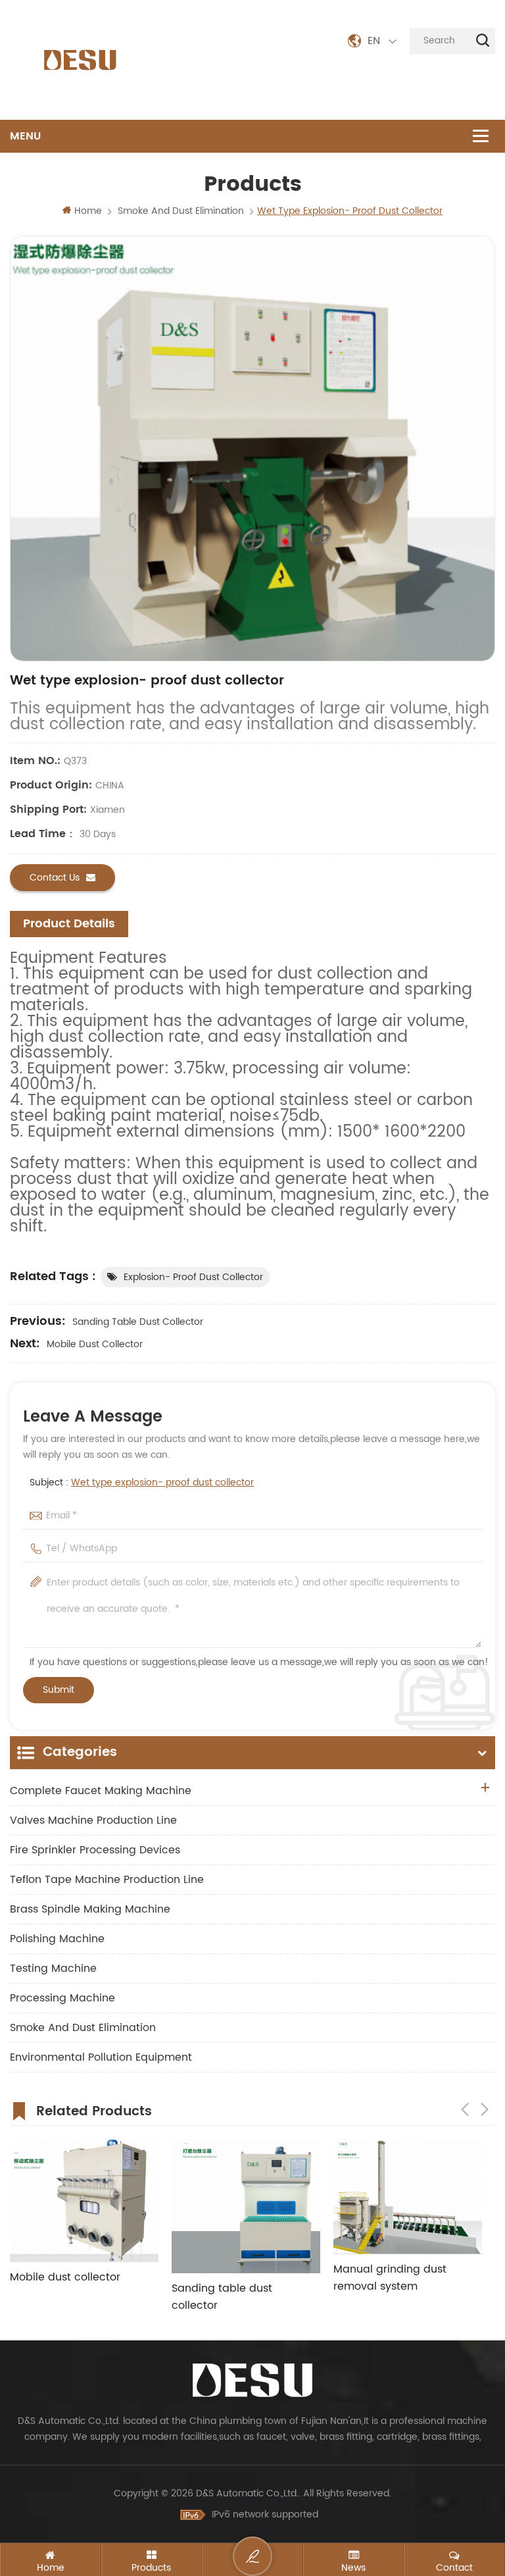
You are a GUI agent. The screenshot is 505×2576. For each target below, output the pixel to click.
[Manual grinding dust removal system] (408, 2197)
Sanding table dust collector (138, 1322)
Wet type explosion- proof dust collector (162, 1482)
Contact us (55, 878)
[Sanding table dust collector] (246, 2206)
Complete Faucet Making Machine (101, 1791)
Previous (465, 2109)
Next (485, 2109)
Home (88, 211)
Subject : (142, 1482)
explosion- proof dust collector (193, 1277)
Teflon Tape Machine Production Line (107, 1880)
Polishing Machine (57, 1939)
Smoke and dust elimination (83, 2028)
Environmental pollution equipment (101, 2057)
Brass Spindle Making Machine (90, 1909)
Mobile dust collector (95, 1344)
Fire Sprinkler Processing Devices (95, 1850)
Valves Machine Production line (93, 1820)
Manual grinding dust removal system (390, 2278)
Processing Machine (62, 1998)
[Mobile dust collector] (84, 2201)
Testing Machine (53, 1969)
